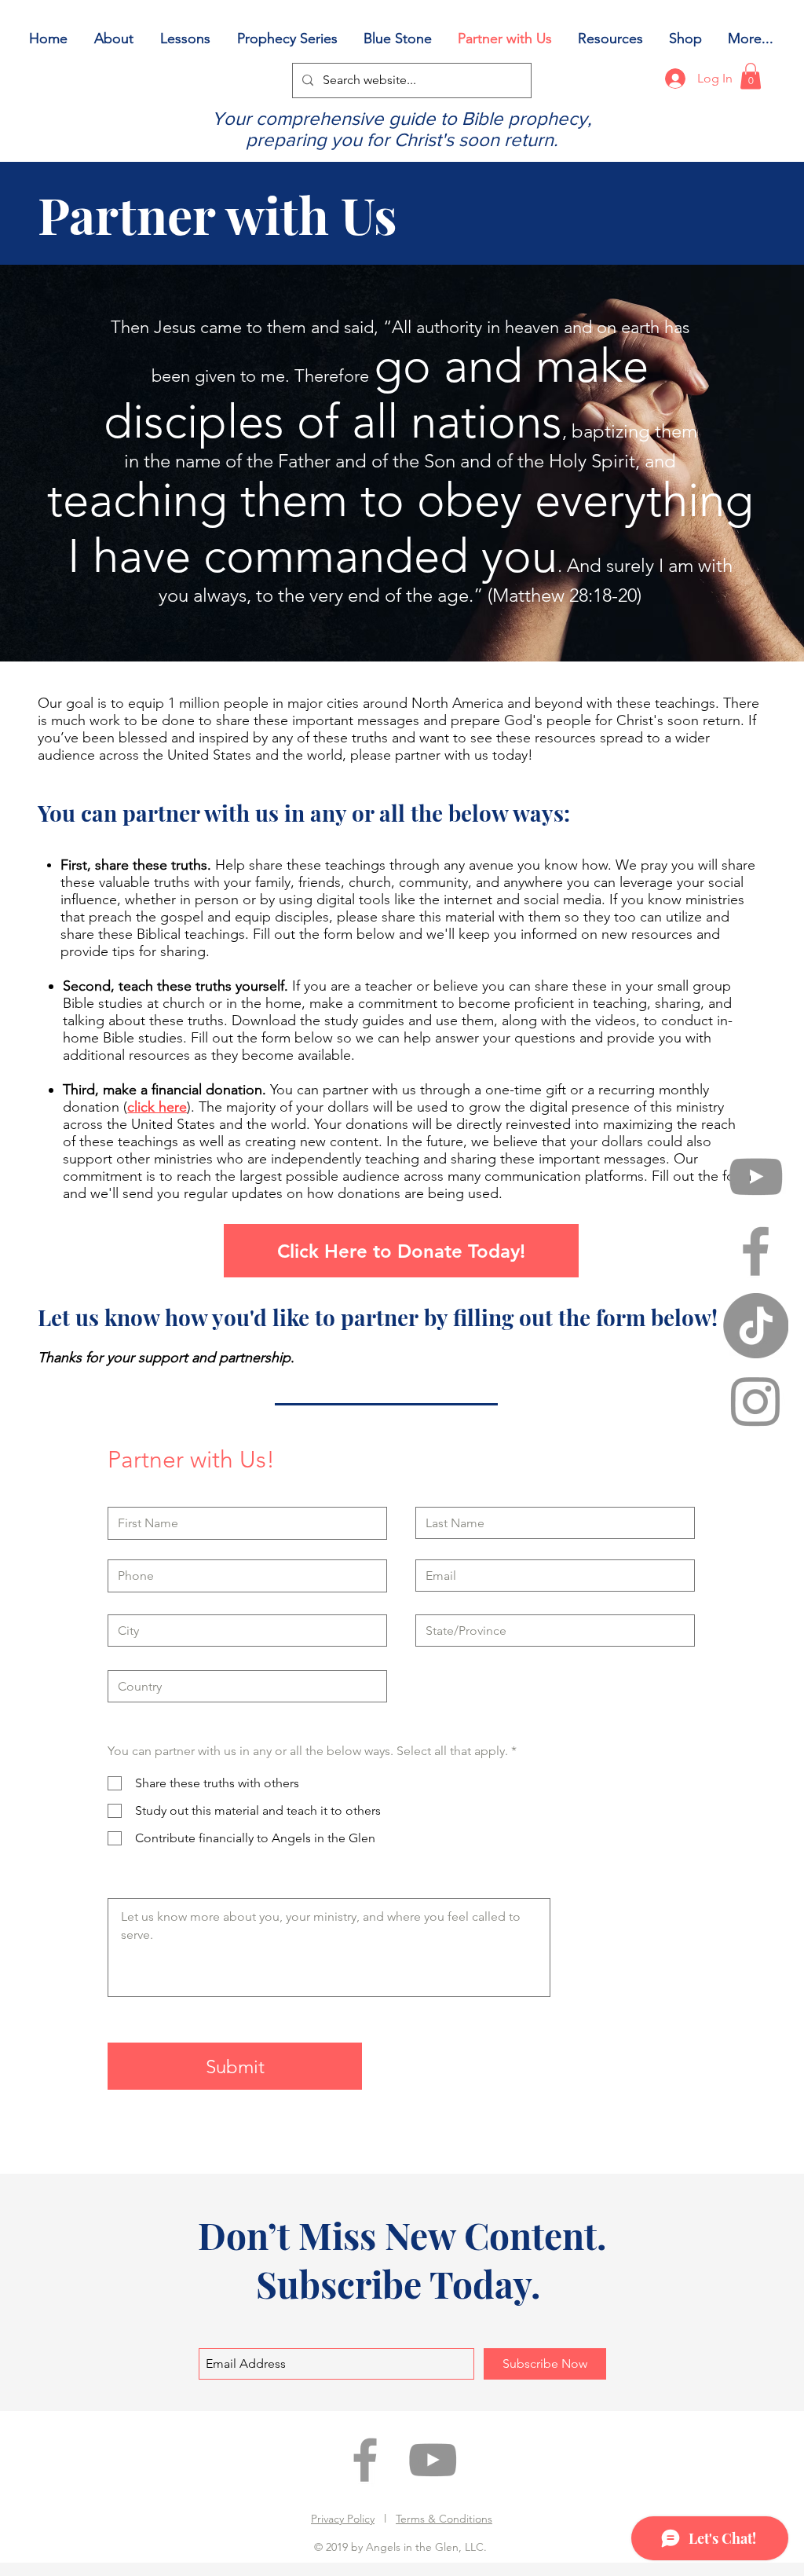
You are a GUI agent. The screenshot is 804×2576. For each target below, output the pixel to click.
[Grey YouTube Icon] (756, 1176)
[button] (751, 76)
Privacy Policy (343, 2519)
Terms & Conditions (444, 2519)
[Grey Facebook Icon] (756, 1251)
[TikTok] (756, 1326)
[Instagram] (756, 1400)
